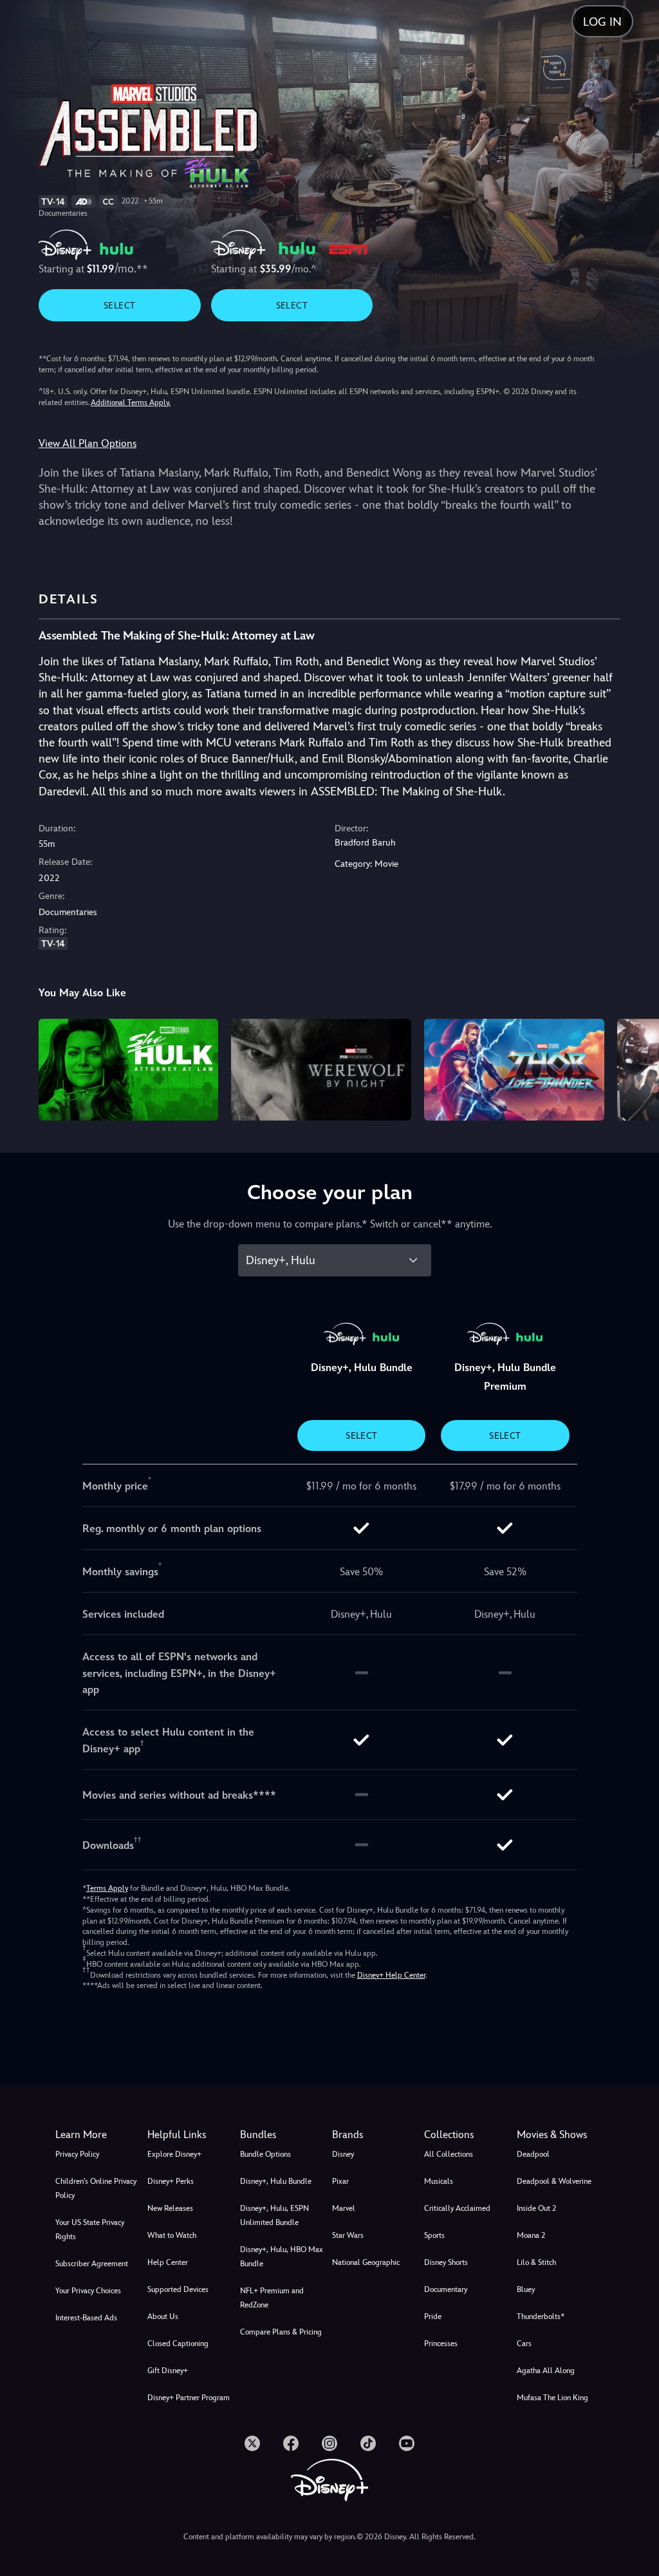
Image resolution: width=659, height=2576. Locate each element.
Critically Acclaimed (457, 2208)
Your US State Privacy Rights (90, 2230)
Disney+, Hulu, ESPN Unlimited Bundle (274, 2215)
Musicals (439, 2181)
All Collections (449, 2154)
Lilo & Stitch (536, 2262)
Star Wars (348, 2235)
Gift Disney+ (168, 2371)
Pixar (340, 2181)
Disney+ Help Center (391, 1975)
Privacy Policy (77, 2154)
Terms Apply (107, 1888)
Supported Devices (178, 2289)
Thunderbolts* (541, 2316)
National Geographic (366, 2262)
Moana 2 (531, 2235)
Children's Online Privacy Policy (96, 2188)
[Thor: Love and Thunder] (514, 1069)
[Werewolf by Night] (321, 1069)
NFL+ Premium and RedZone (272, 2298)
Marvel (344, 2208)
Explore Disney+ (174, 2154)
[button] (191, 2135)
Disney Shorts (446, 2262)
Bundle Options (265, 2154)
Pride (433, 2316)
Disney (343, 2154)
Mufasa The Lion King (552, 2398)
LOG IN (602, 22)
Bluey (526, 2289)
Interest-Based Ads (86, 2318)
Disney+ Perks (171, 2181)
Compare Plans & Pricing (281, 2332)
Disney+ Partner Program (189, 2398)
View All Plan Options (88, 443)
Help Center (168, 2262)
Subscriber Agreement (92, 2264)
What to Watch (172, 2235)
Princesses (441, 2344)
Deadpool (533, 2154)
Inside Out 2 (536, 2208)
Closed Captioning (178, 2344)
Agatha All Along (546, 2371)
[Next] (637, 1067)
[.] (252, 2443)
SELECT (119, 305)
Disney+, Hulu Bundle (276, 2181)
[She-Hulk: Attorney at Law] (129, 1069)
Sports (434, 2235)
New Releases (170, 2208)
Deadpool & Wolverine (554, 2181)
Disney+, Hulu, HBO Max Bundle (282, 2257)
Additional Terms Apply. (131, 402)
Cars (524, 2344)
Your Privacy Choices (88, 2291)
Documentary (446, 2289)
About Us (163, 2316)
